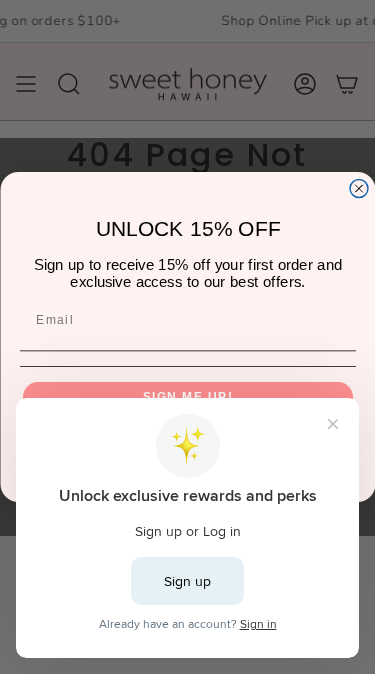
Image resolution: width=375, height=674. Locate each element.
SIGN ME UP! (187, 396)
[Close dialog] (359, 189)
